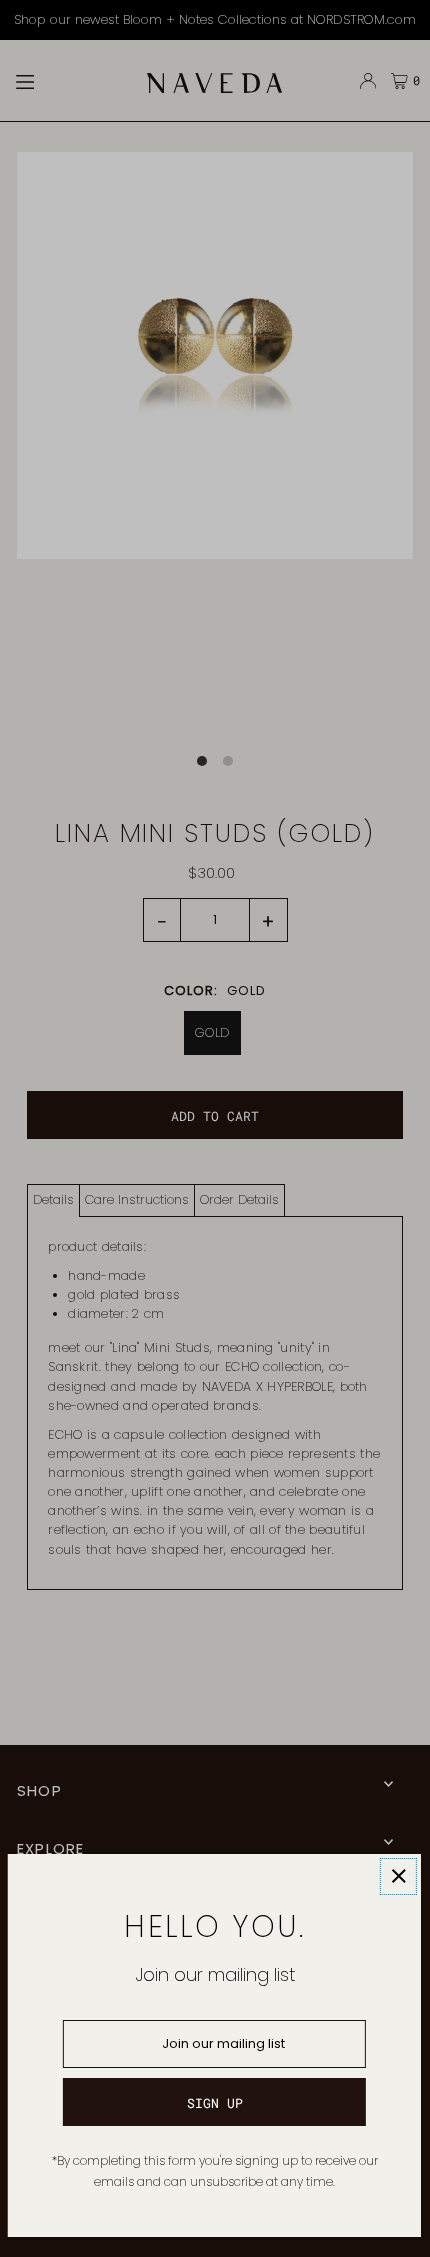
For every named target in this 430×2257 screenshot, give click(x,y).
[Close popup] (398, 1876)
